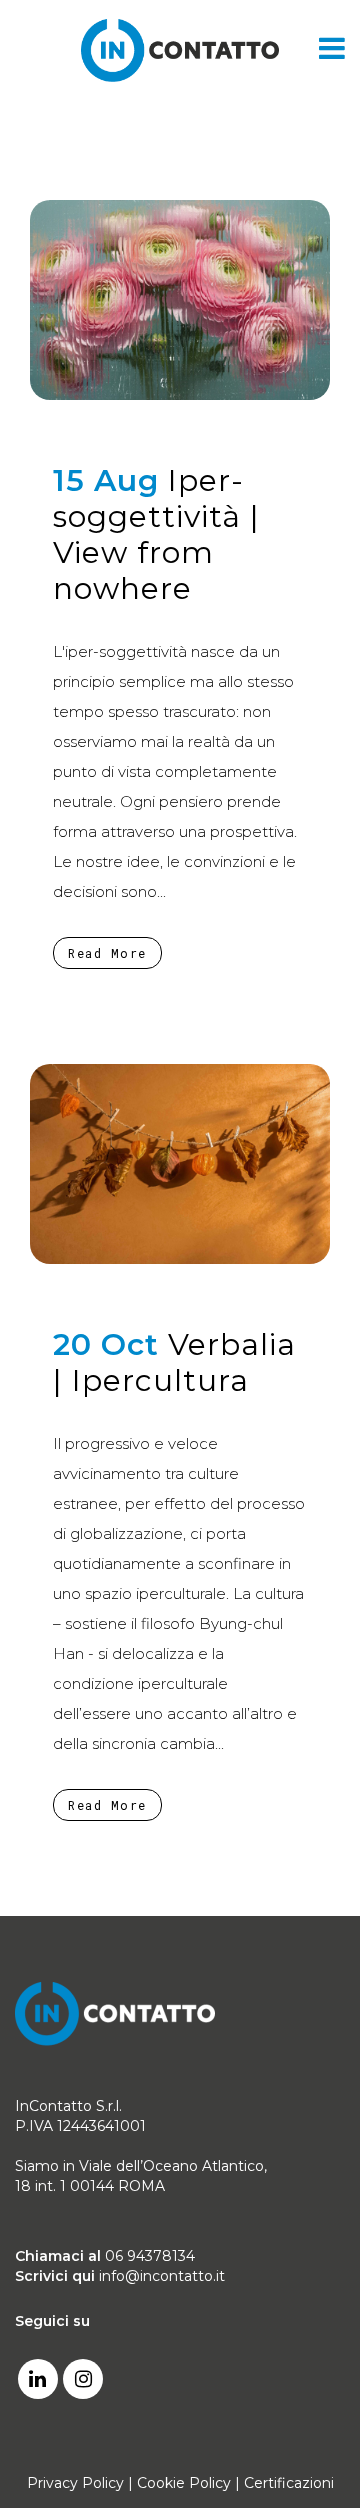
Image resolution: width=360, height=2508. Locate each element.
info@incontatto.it (162, 2276)
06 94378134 (150, 2256)
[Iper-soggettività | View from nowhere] (180, 300)
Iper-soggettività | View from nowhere (156, 534)
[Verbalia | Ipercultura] (180, 1164)
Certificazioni (289, 2483)
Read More (107, 953)
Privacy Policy (75, 2483)
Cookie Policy (184, 2483)
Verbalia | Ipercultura (174, 1362)
